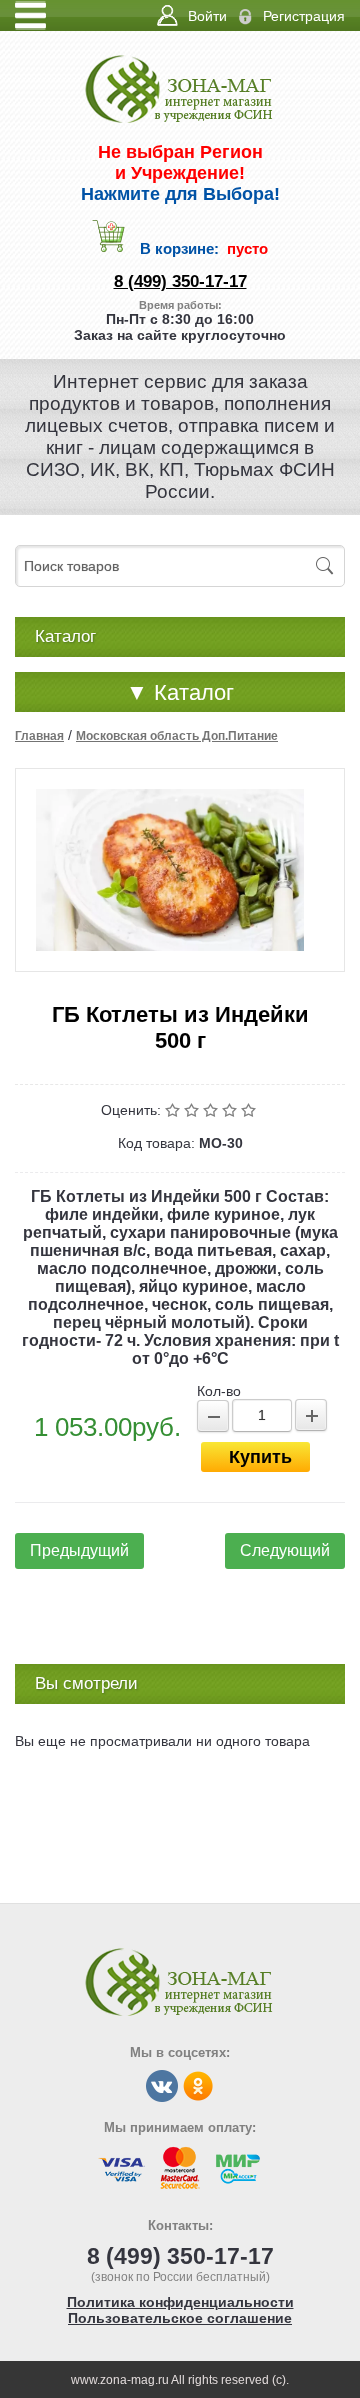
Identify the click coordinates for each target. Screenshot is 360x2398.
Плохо (193, 1110)
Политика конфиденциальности (180, 2302)
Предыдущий (79, 1550)
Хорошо (231, 1110)
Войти (207, 16)
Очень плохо (174, 1110)
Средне (212, 1110)
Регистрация (304, 16)
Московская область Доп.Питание (177, 736)
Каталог (180, 692)
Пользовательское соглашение (180, 2318)
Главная (39, 736)
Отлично (250, 1110)
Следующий (285, 1550)
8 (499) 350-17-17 (180, 281)
